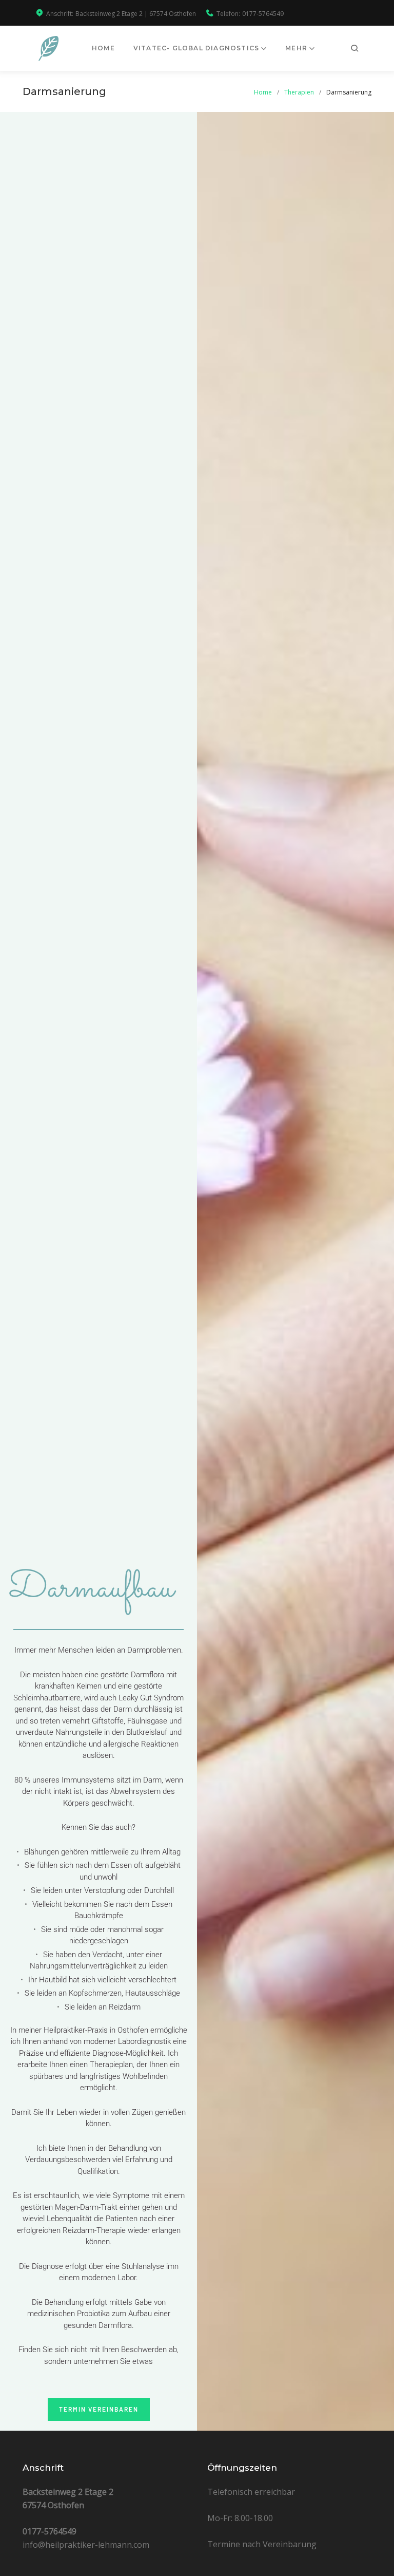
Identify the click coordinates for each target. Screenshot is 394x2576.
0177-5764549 (263, 14)
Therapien (299, 92)
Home (103, 48)
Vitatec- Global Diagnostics (196, 48)
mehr (296, 48)
